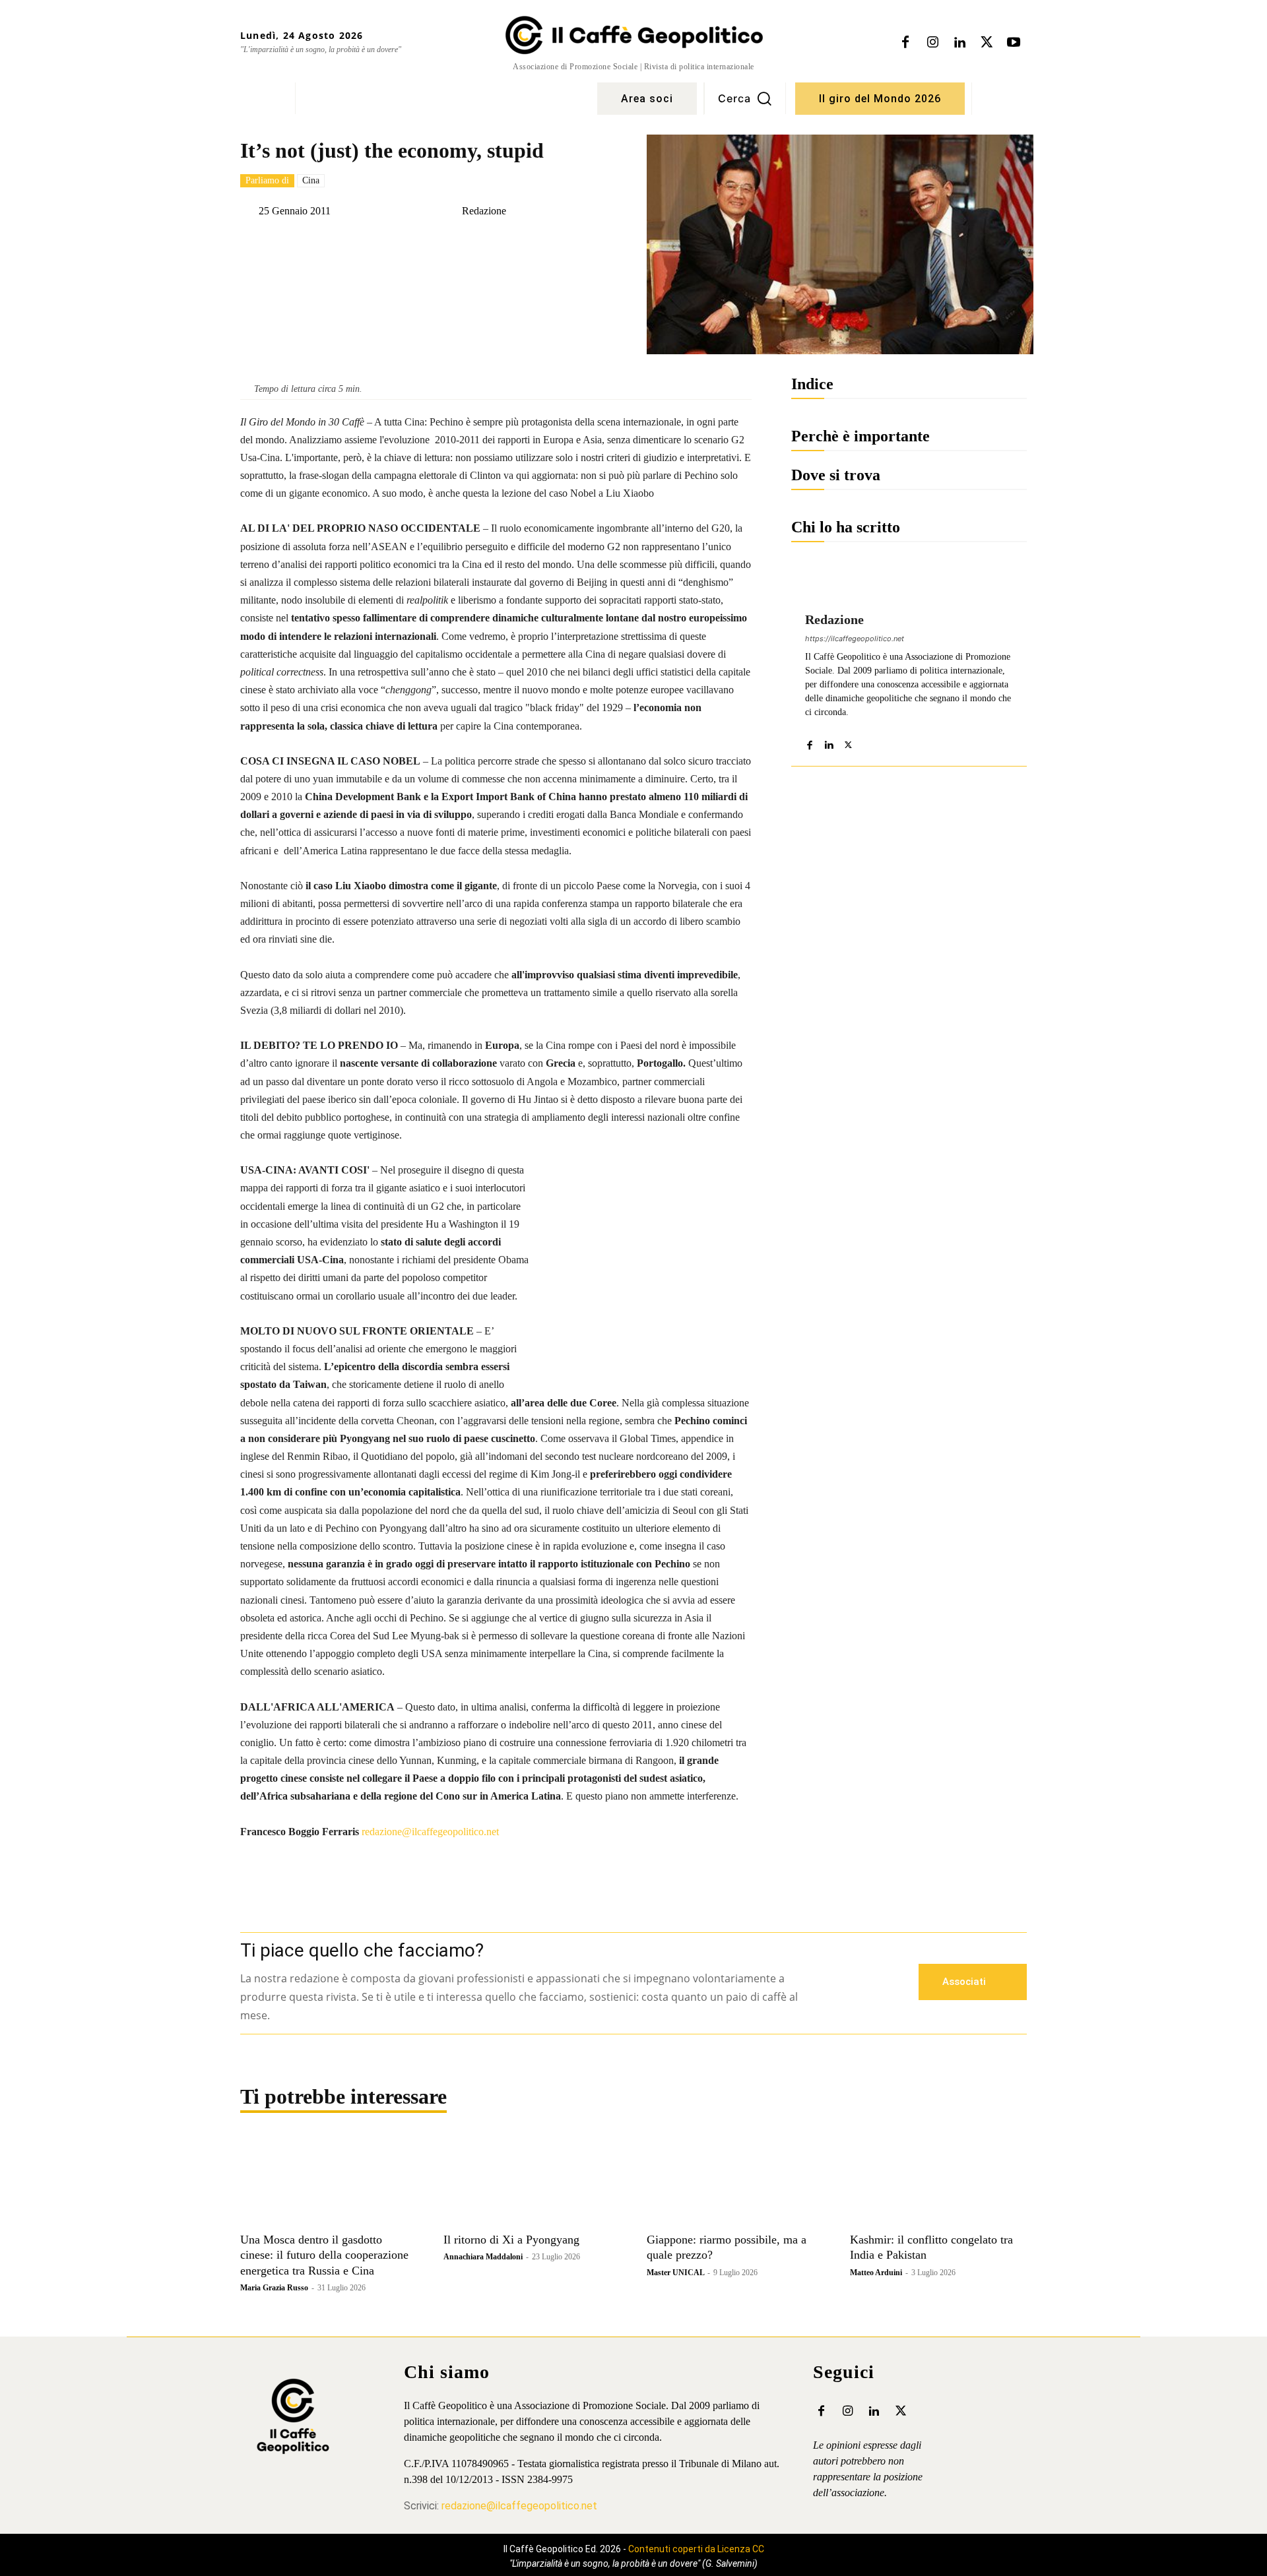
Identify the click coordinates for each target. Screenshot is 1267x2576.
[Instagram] (932, 43)
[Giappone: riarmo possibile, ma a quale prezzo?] (735, 2182)
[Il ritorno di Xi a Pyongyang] (532, 2182)
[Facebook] (905, 43)
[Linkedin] (959, 43)
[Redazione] (451, 211)
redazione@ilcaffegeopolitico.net (430, 1832)
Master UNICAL (675, 2273)
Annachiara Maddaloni (483, 2257)
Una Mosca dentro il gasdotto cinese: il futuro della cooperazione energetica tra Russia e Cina (324, 2255)
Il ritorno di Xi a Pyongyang (511, 2240)
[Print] (546, 244)
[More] (577, 244)
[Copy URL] (485, 244)
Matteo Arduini (876, 2273)
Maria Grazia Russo (274, 2288)
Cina (311, 180)
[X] (987, 43)
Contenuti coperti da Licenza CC (696, 2549)
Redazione (484, 211)
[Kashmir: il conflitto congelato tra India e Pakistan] (938, 2182)
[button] (745, 98)
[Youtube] (1014, 43)
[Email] (515, 244)
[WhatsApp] (424, 244)
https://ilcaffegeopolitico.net (855, 639)
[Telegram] (455, 244)
